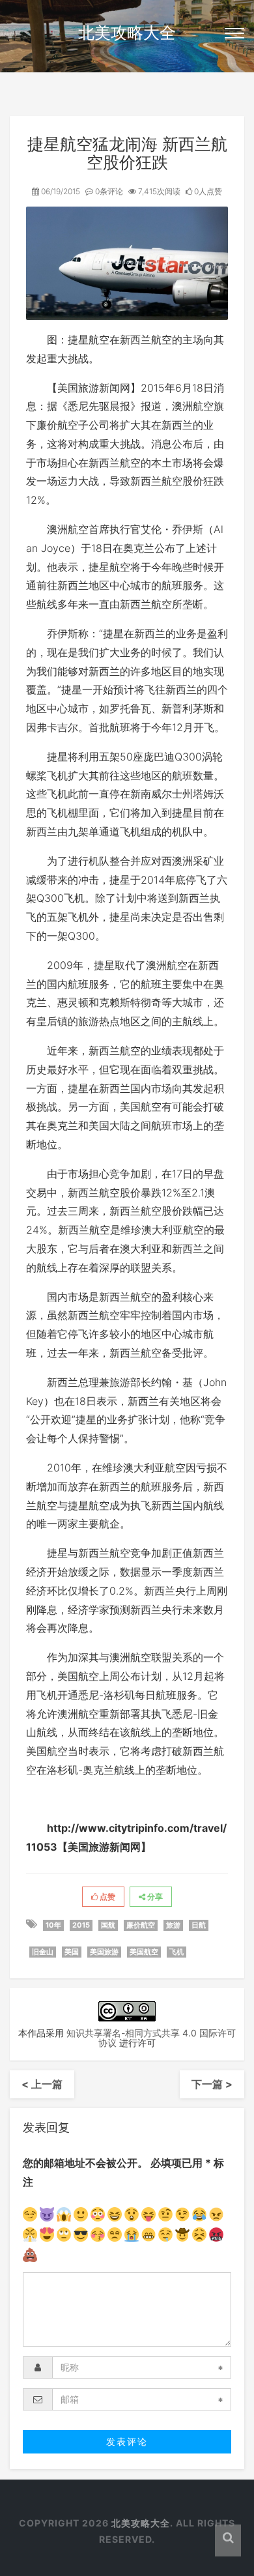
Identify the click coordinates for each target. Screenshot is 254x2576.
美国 (72, 1952)
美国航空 (144, 1952)
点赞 (106, 1897)
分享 (154, 1897)
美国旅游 (104, 1952)
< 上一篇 (42, 2084)
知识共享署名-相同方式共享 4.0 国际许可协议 (151, 2038)
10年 (53, 1925)
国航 (108, 1925)
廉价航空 (141, 1925)
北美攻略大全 (127, 33)
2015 (81, 1925)
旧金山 (43, 1952)
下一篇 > (212, 2084)
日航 (199, 1925)
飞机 (176, 1952)
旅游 (173, 1925)
